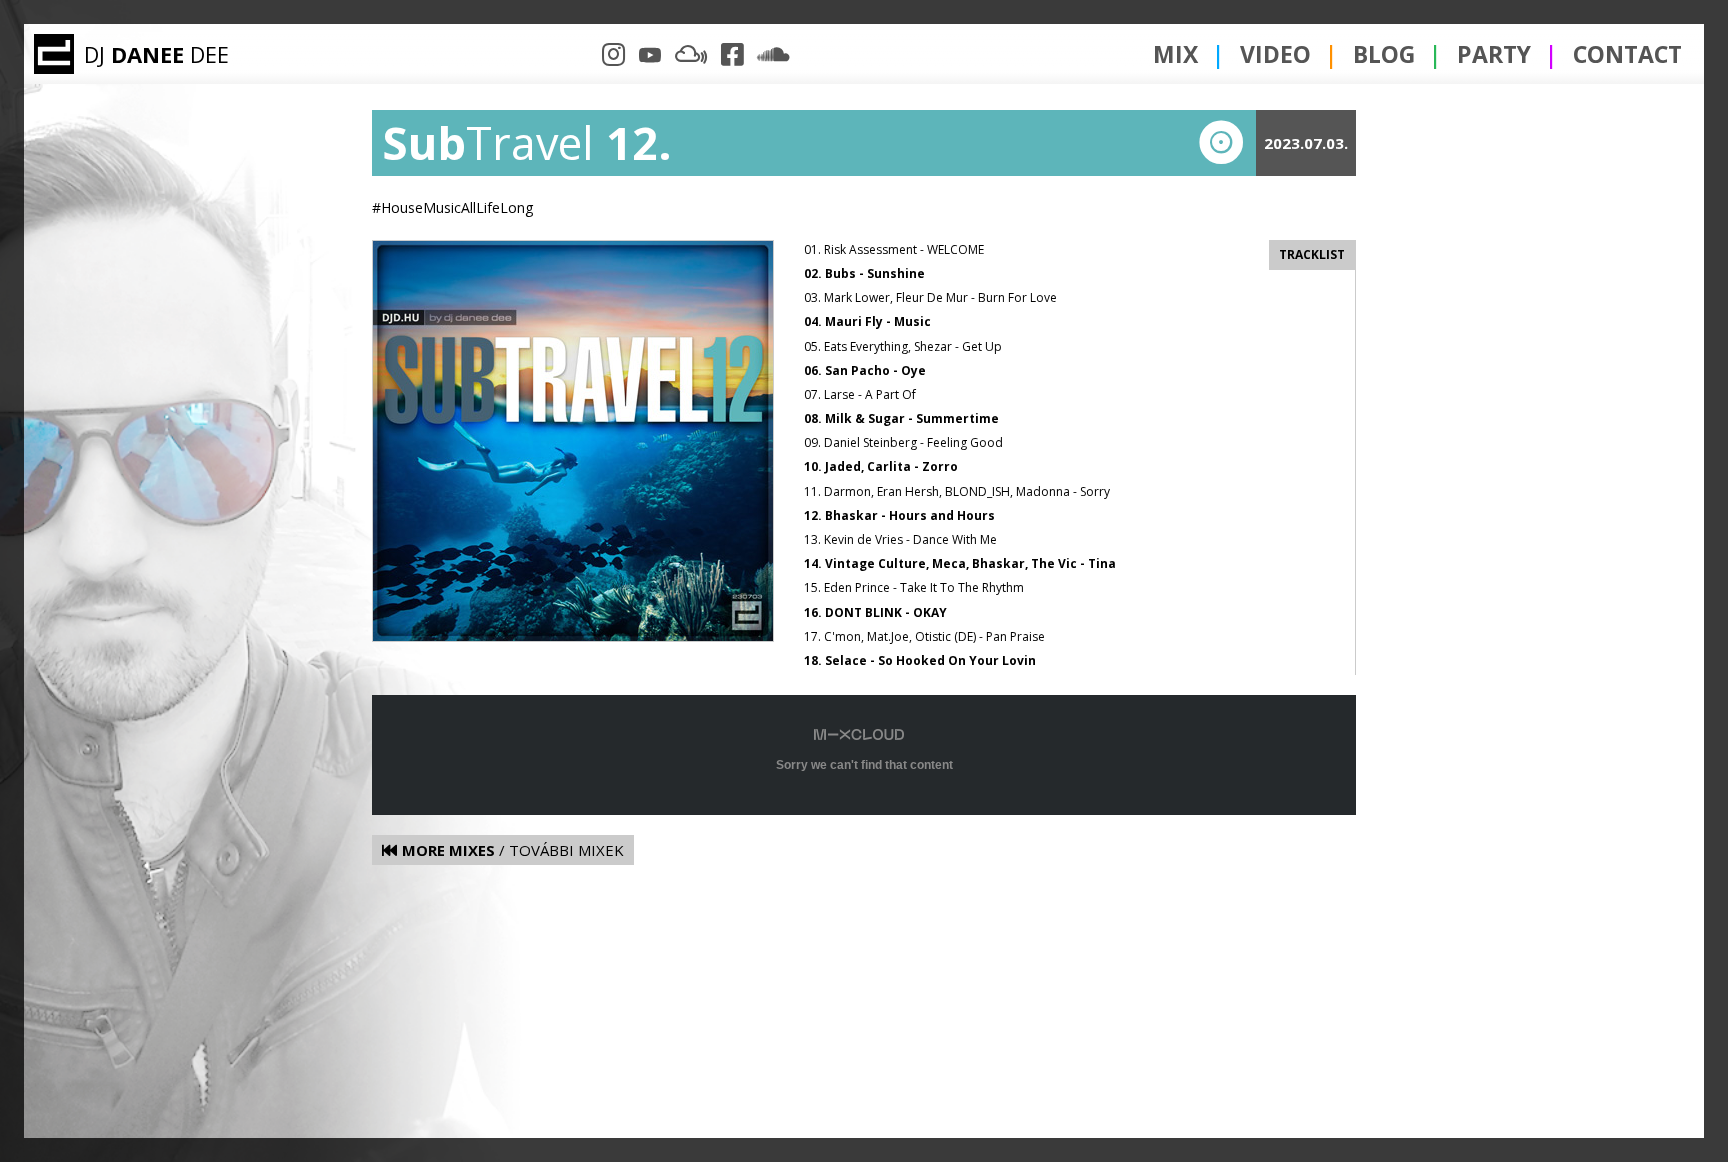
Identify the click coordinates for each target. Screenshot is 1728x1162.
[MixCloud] (691, 54)
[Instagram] (613, 54)
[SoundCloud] (773, 54)
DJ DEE (156, 54)
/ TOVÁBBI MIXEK (513, 850)
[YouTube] (649, 54)
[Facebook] (732, 54)
